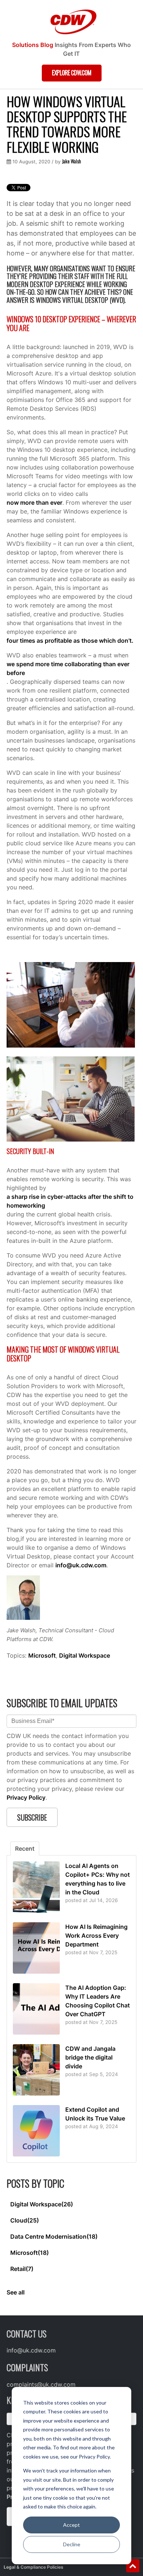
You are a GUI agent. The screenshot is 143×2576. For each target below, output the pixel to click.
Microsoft (42, 1655)
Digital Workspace (85, 1655)
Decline (72, 2544)
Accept (71, 2525)
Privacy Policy (26, 1797)
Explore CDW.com (72, 73)
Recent (25, 1848)
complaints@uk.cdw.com (41, 2384)
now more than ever (34, 502)
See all (16, 2292)
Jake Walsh (71, 161)
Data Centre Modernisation (54, 2236)
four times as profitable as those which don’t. (70, 641)
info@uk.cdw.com (81, 1565)
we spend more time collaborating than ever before (68, 668)
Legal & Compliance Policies (34, 2567)
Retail (22, 2269)
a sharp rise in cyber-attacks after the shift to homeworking (70, 1201)
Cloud (25, 2220)
